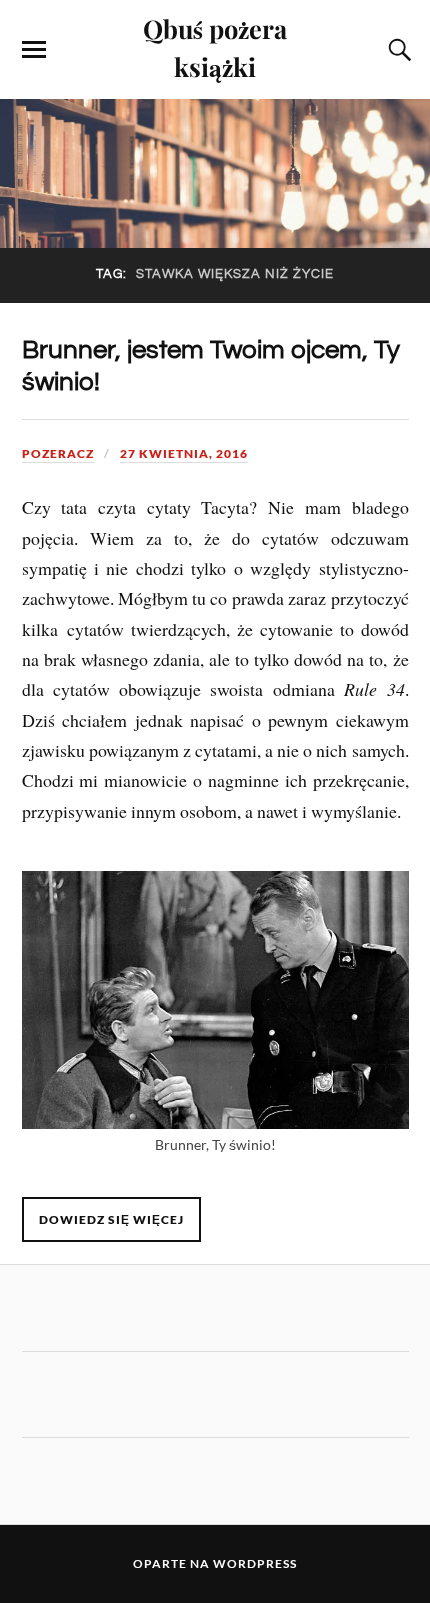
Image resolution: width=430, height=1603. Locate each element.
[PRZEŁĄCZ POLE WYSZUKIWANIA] (397, 50)
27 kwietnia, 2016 (184, 453)
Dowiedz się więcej (111, 1219)
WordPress (255, 1563)
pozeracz (58, 453)
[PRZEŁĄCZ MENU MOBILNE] (34, 50)
